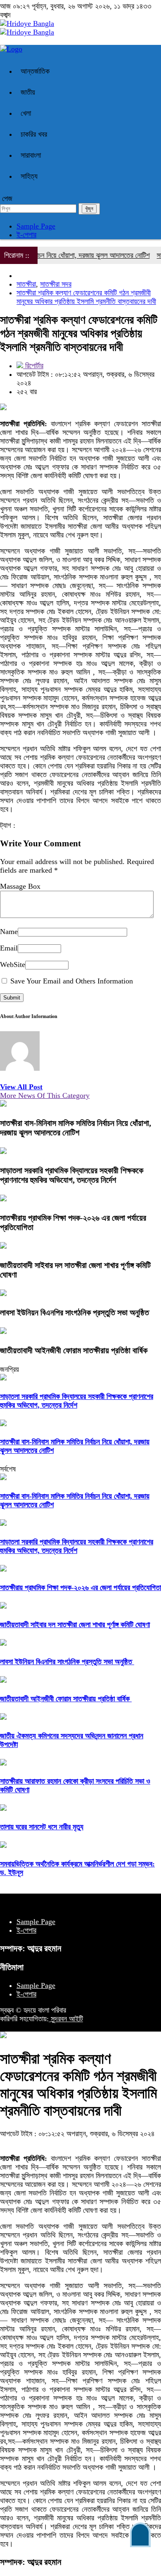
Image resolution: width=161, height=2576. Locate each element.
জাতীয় (28, 92)
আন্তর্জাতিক (35, 71)
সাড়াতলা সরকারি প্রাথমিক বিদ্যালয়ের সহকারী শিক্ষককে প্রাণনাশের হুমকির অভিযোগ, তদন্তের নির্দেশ (72, 1175)
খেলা (26, 113)
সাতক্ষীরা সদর (56, 284)
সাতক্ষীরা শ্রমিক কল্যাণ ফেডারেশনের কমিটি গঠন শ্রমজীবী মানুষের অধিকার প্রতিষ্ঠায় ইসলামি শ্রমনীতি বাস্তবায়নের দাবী (86, 297)
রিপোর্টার (33, 366)
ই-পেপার (26, 235)
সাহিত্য (29, 176)
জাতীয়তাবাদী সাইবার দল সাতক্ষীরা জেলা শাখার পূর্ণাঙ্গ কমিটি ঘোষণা (75, 1625)
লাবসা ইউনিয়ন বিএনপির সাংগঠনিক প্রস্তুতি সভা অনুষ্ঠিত (76, 1313)
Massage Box (20, 886)
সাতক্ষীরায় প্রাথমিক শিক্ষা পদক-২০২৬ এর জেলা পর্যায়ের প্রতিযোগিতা (80, 1588)
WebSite (13, 965)
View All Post (21, 1087)
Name (9, 932)
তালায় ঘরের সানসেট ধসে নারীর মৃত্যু (42, 1827)
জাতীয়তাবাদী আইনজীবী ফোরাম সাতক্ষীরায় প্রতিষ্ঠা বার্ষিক (75, 1350)
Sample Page (36, 226)
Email (9, 948)
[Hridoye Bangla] (27, 23)
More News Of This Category (45, 1095)
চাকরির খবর (34, 134)
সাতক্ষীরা (26, 284)
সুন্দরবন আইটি (66, 2019)
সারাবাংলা (31, 155)
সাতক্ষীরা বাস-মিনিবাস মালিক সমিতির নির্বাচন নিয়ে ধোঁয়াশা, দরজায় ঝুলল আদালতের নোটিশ (76, 1128)
